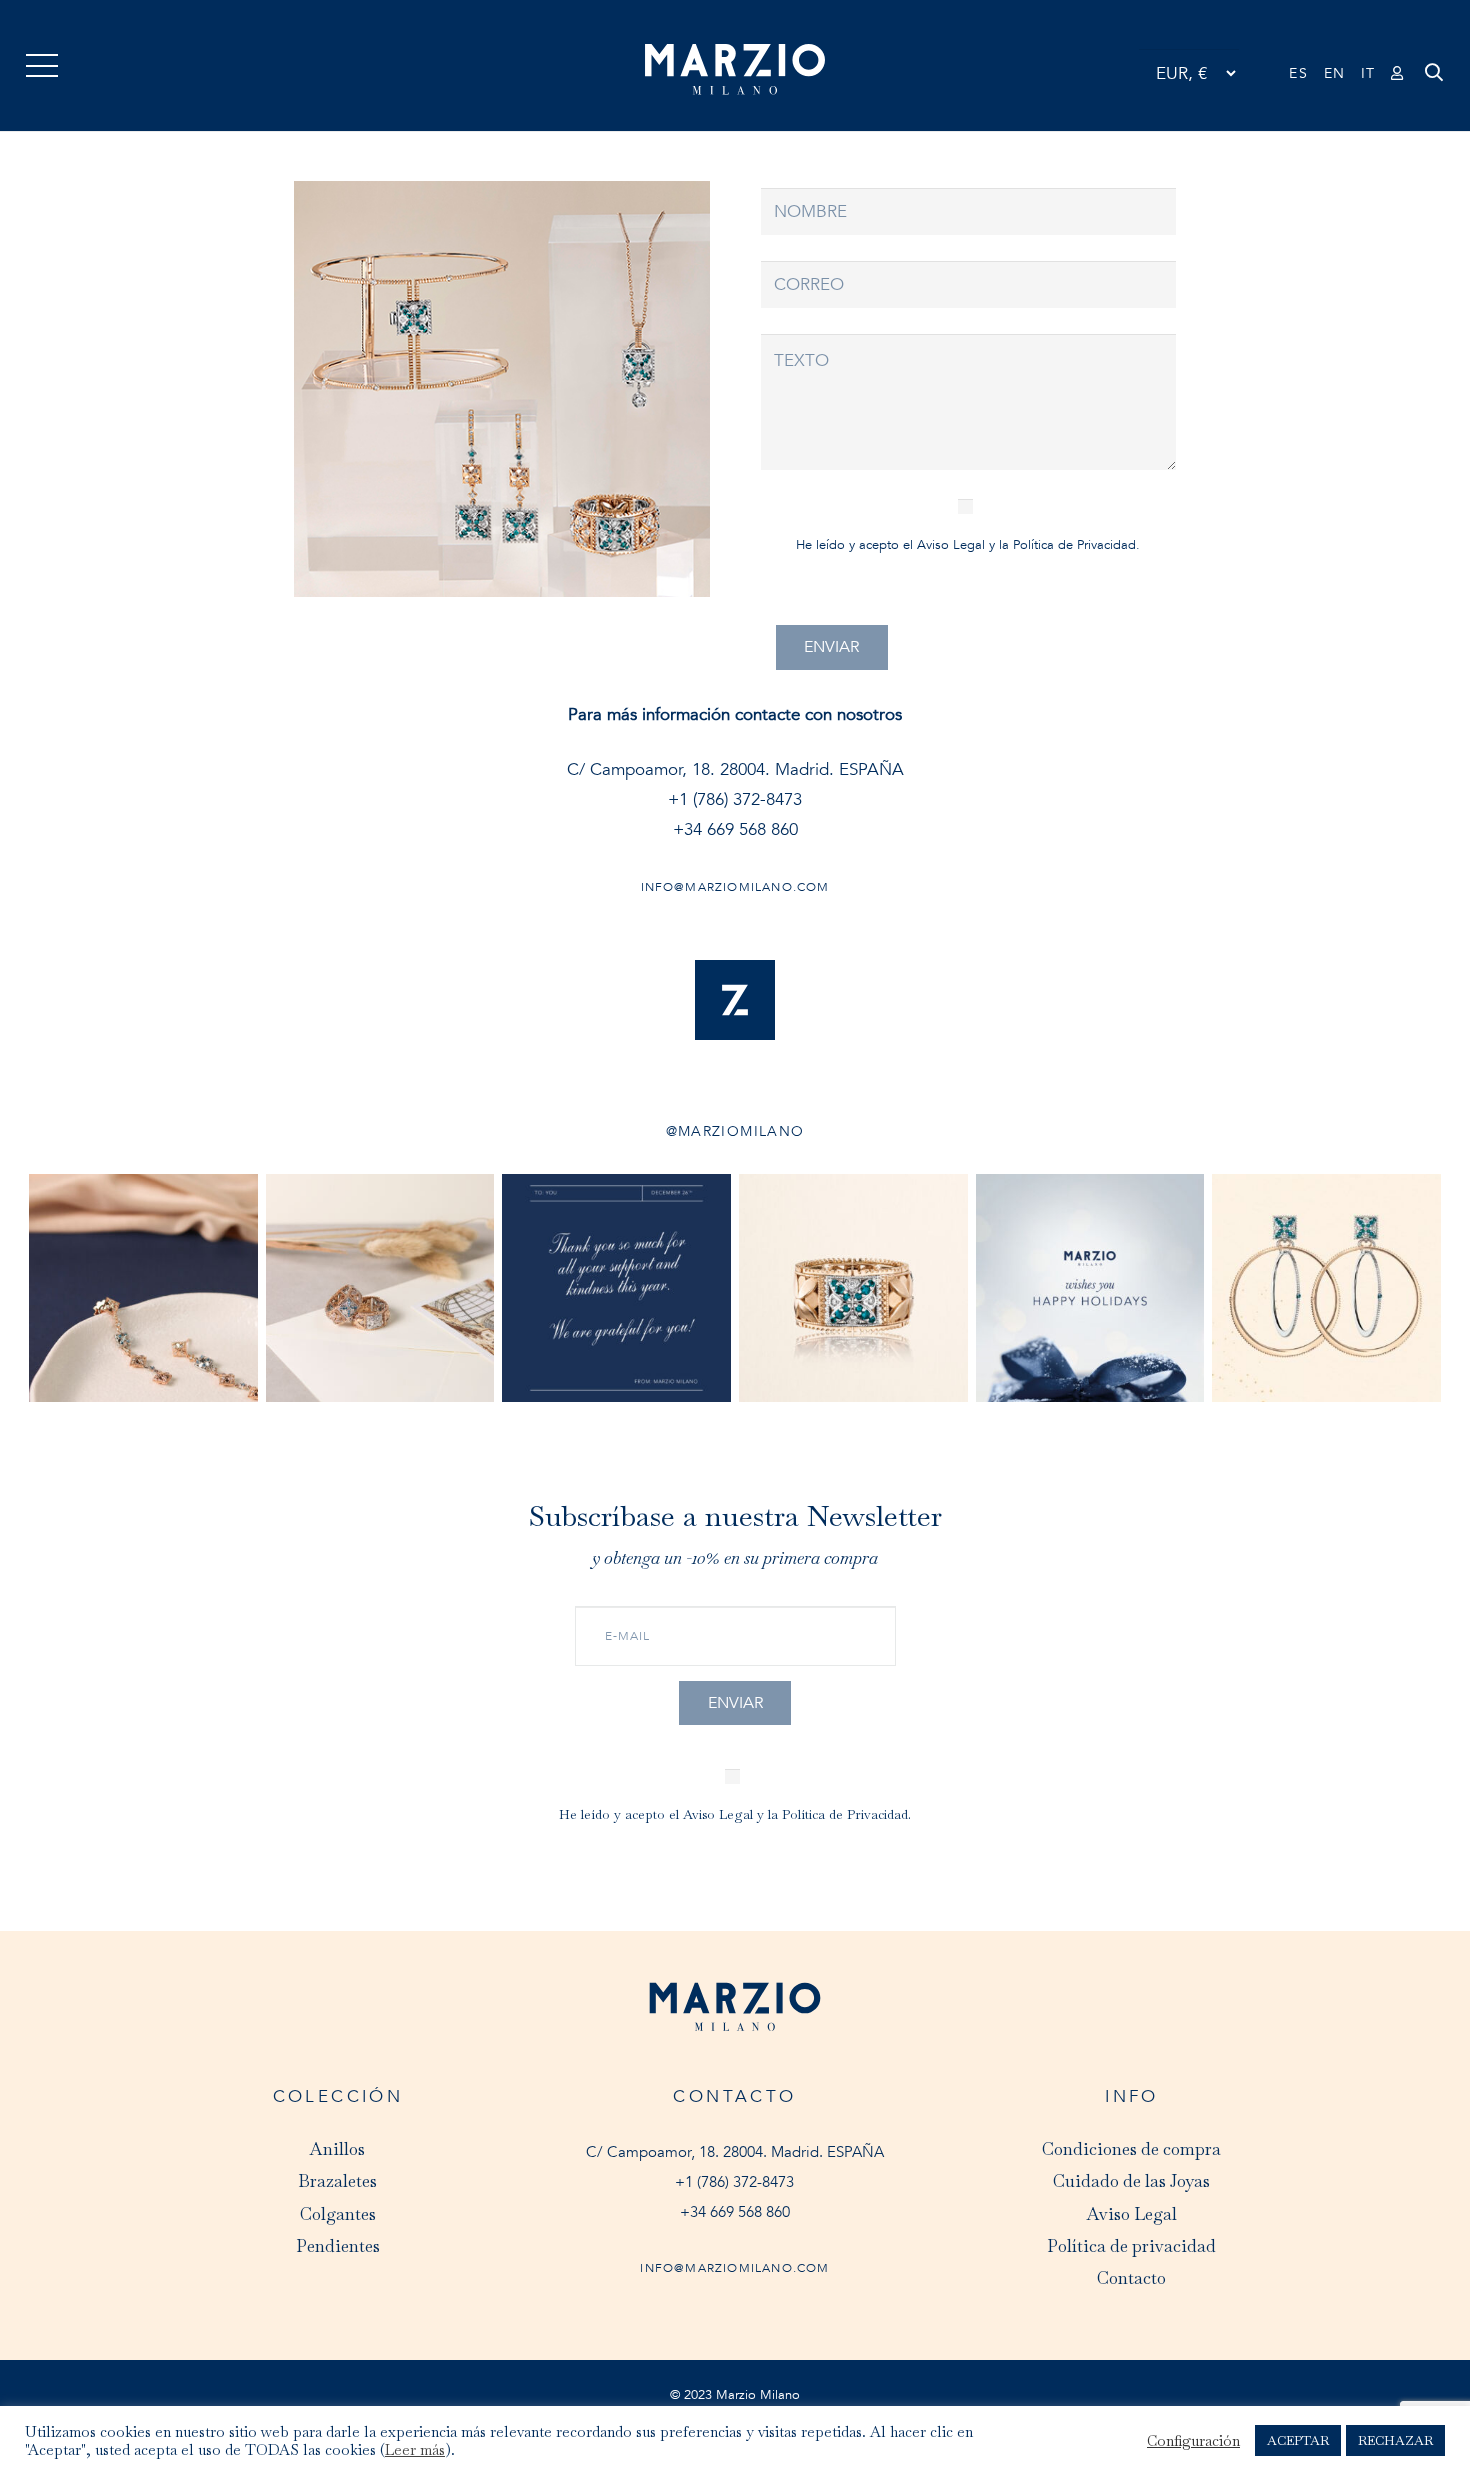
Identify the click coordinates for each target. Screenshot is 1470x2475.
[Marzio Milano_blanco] (735, 70)
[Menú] (41, 66)
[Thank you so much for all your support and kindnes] (616, 1288)
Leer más (415, 2450)
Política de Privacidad (1074, 545)
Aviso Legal (951, 545)
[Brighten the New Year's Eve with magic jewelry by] (380, 1288)
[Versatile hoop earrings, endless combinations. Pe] (1326, 1288)
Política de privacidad (1131, 2246)
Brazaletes (337, 2181)
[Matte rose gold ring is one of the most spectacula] (853, 1288)
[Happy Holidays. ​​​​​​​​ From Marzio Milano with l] (1090, 1288)
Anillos (337, 2149)
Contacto (1131, 2278)
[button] (1434, 87)
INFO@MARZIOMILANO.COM (734, 2268)
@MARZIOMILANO (735, 1131)
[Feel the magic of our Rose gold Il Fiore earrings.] (143, 1288)
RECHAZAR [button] (1395, 2440)
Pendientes (338, 2246)
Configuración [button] (1193, 2441)
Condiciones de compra (1131, 2149)
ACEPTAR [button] (1298, 2440)
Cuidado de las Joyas (1131, 2181)
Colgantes (338, 2214)
